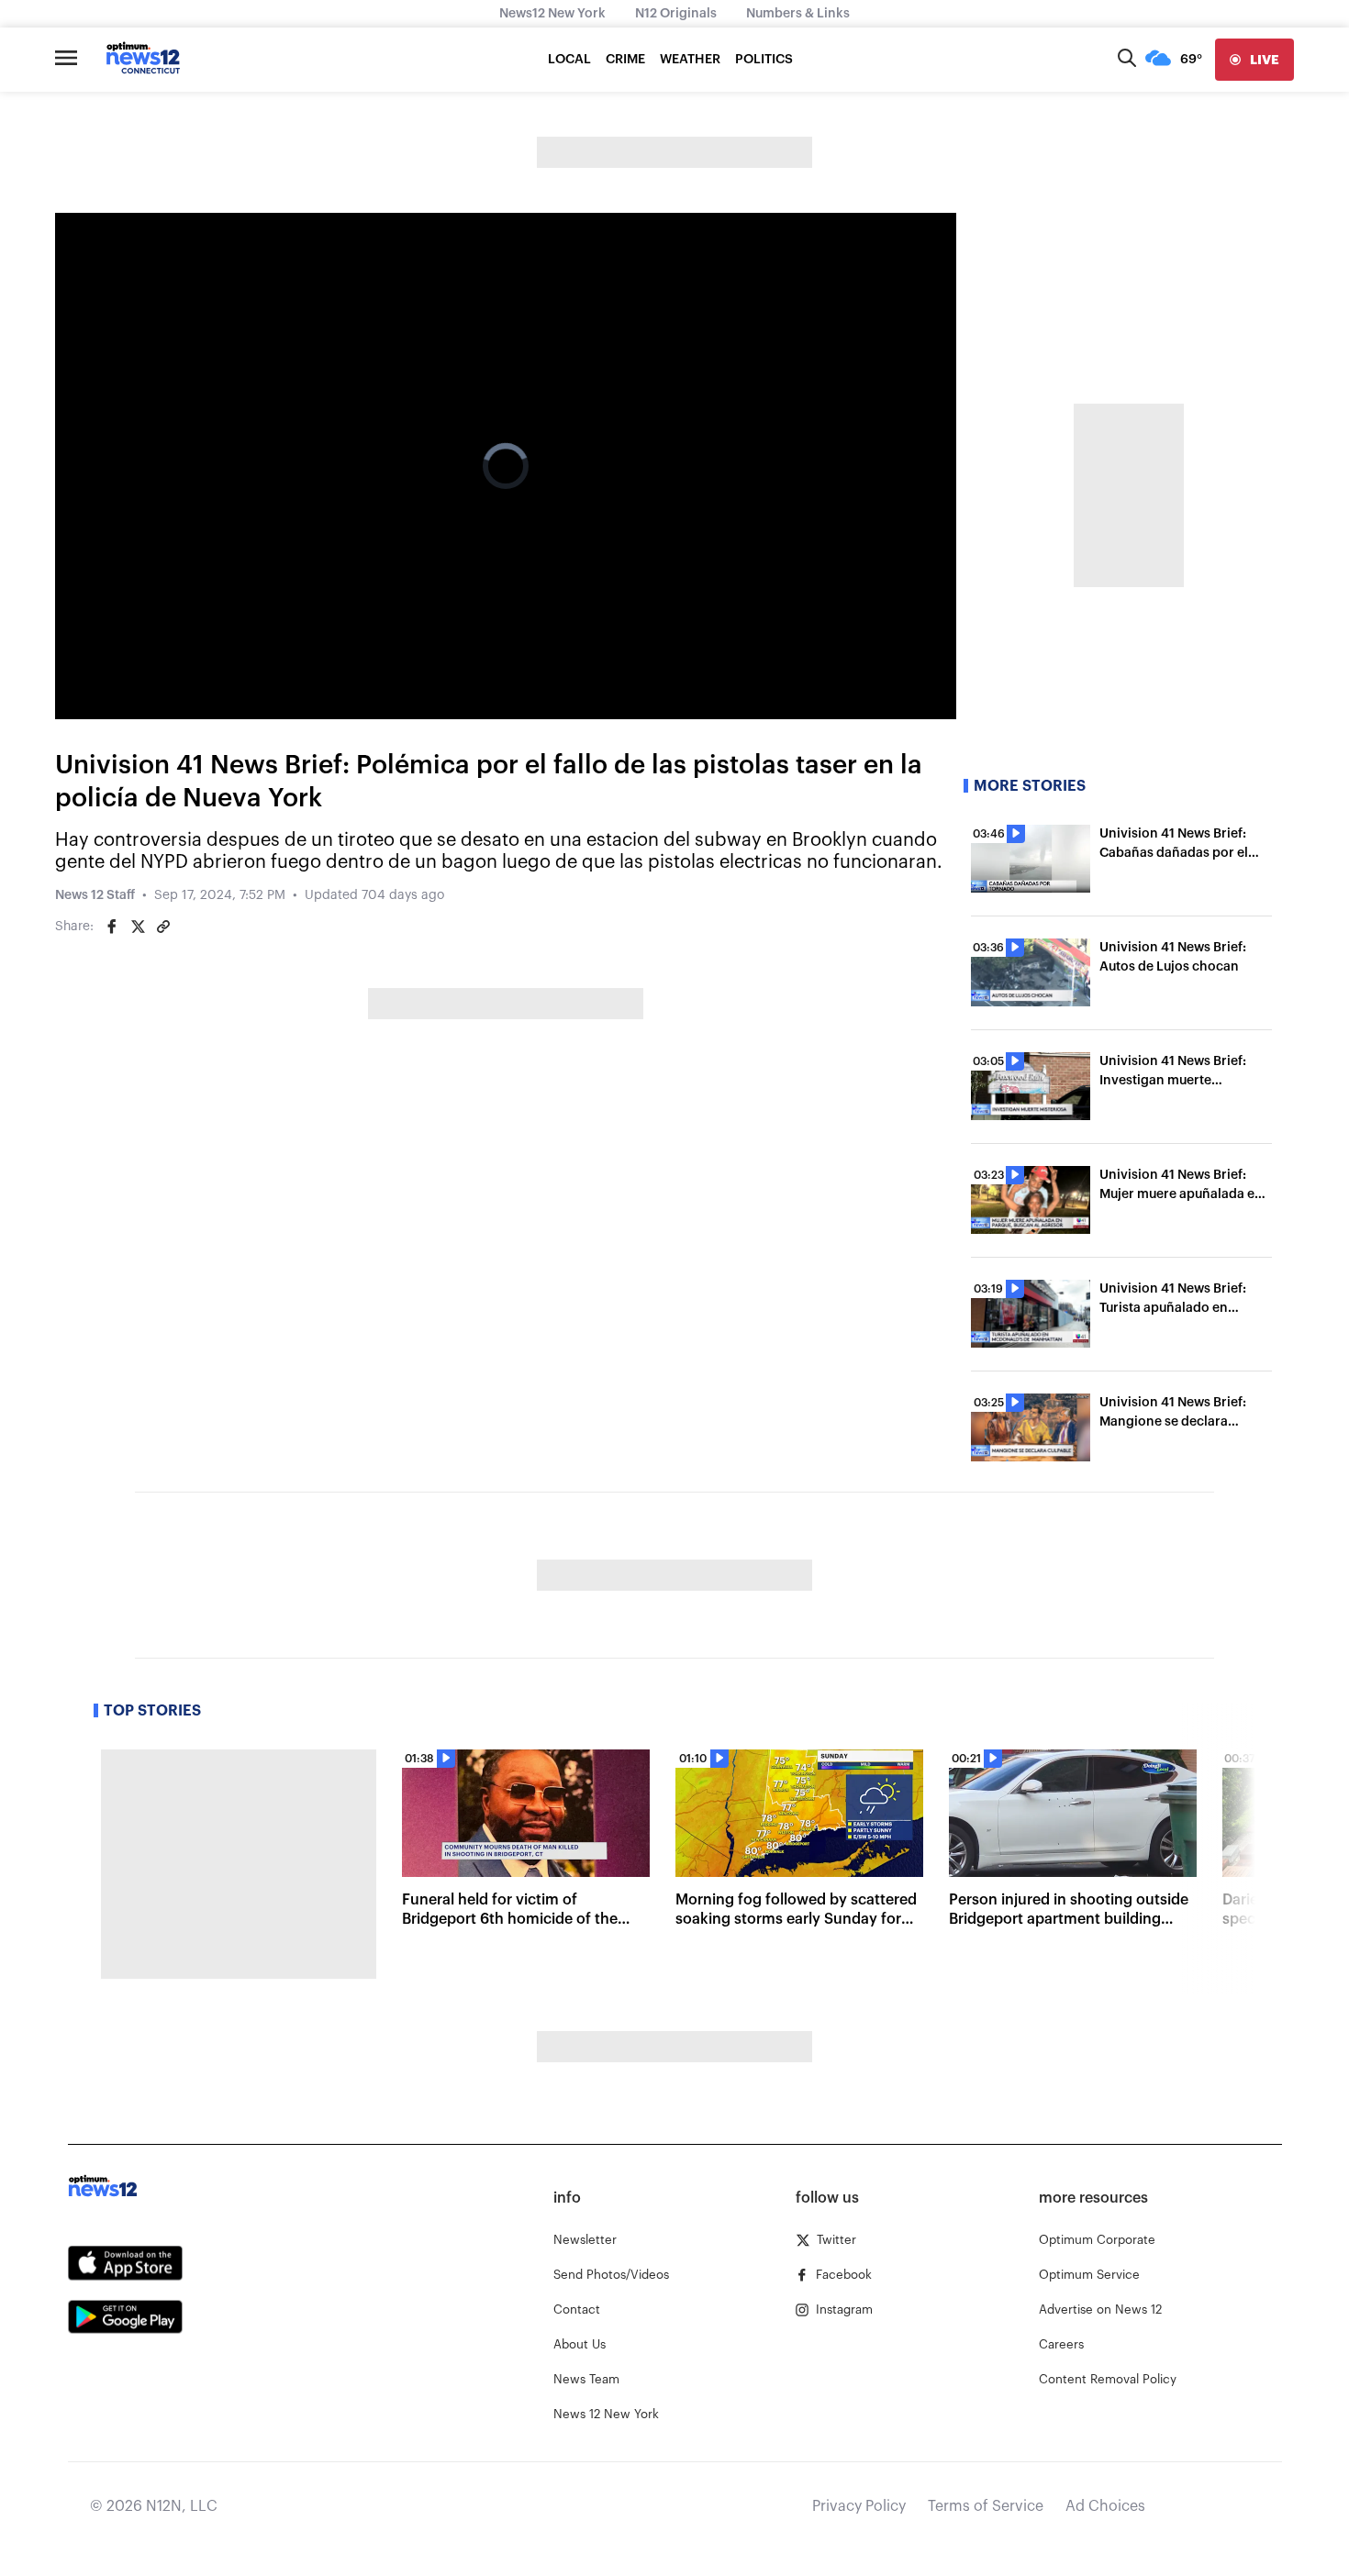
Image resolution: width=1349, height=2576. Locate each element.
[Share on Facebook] (112, 927)
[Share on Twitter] (138, 927)
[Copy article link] (163, 927)
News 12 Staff (95, 895)
